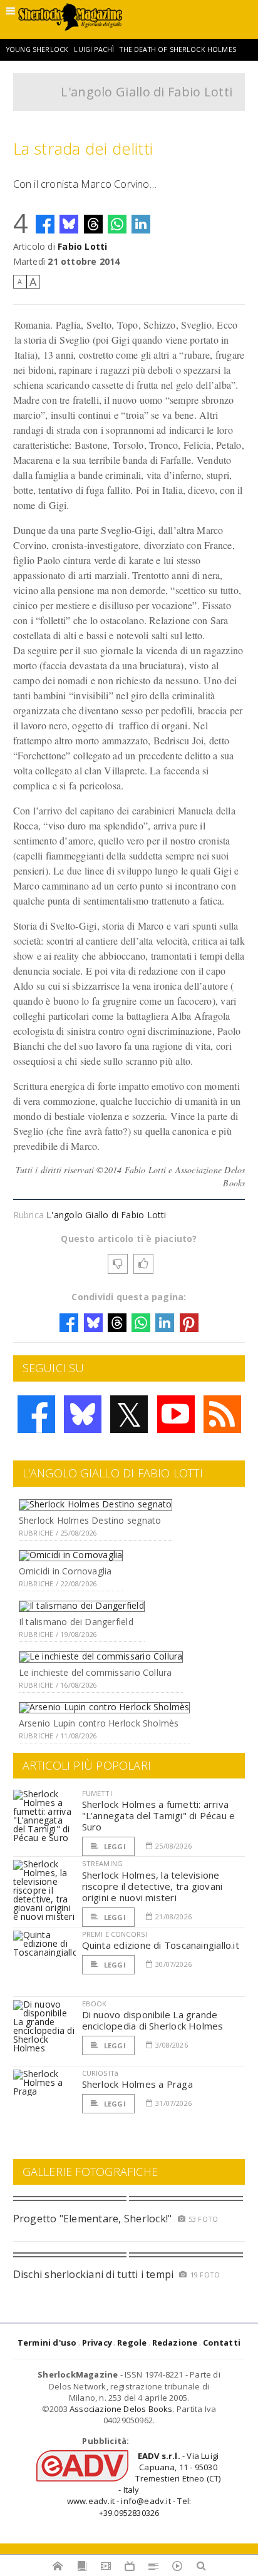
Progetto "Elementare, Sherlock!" (93, 2219)
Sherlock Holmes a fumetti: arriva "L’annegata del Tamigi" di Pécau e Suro (159, 1815)
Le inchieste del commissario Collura (95, 1672)
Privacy (97, 2343)
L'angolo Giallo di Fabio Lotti (147, 92)
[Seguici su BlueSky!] (83, 1414)
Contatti (222, 2343)
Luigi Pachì (94, 49)
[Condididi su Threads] (93, 224)
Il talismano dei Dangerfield (76, 1622)
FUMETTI (97, 1793)
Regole (132, 2343)
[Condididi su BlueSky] (69, 224)
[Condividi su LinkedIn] (141, 224)
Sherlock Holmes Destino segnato (90, 1520)
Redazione (175, 2343)
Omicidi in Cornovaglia (65, 1571)
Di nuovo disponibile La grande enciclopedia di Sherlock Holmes (153, 2020)
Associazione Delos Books (121, 2409)
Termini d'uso (47, 2343)
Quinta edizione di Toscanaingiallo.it (161, 1945)
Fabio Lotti (82, 246)
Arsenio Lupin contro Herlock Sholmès (99, 1723)
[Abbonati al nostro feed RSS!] (222, 1414)
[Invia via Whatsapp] (117, 224)
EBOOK (95, 2004)
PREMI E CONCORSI (115, 1934)
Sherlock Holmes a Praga (137, 2084)
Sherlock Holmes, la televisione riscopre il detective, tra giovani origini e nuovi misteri (152, 1886)
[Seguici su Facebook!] (36, 1414)
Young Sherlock (37, 49)
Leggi (114, 1846)
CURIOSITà (101, 2073)
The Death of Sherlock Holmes (178, 49)
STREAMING (103, 1863)
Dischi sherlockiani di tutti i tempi (94, 2274)
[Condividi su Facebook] (45, 224)
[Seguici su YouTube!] (176, 1414)
